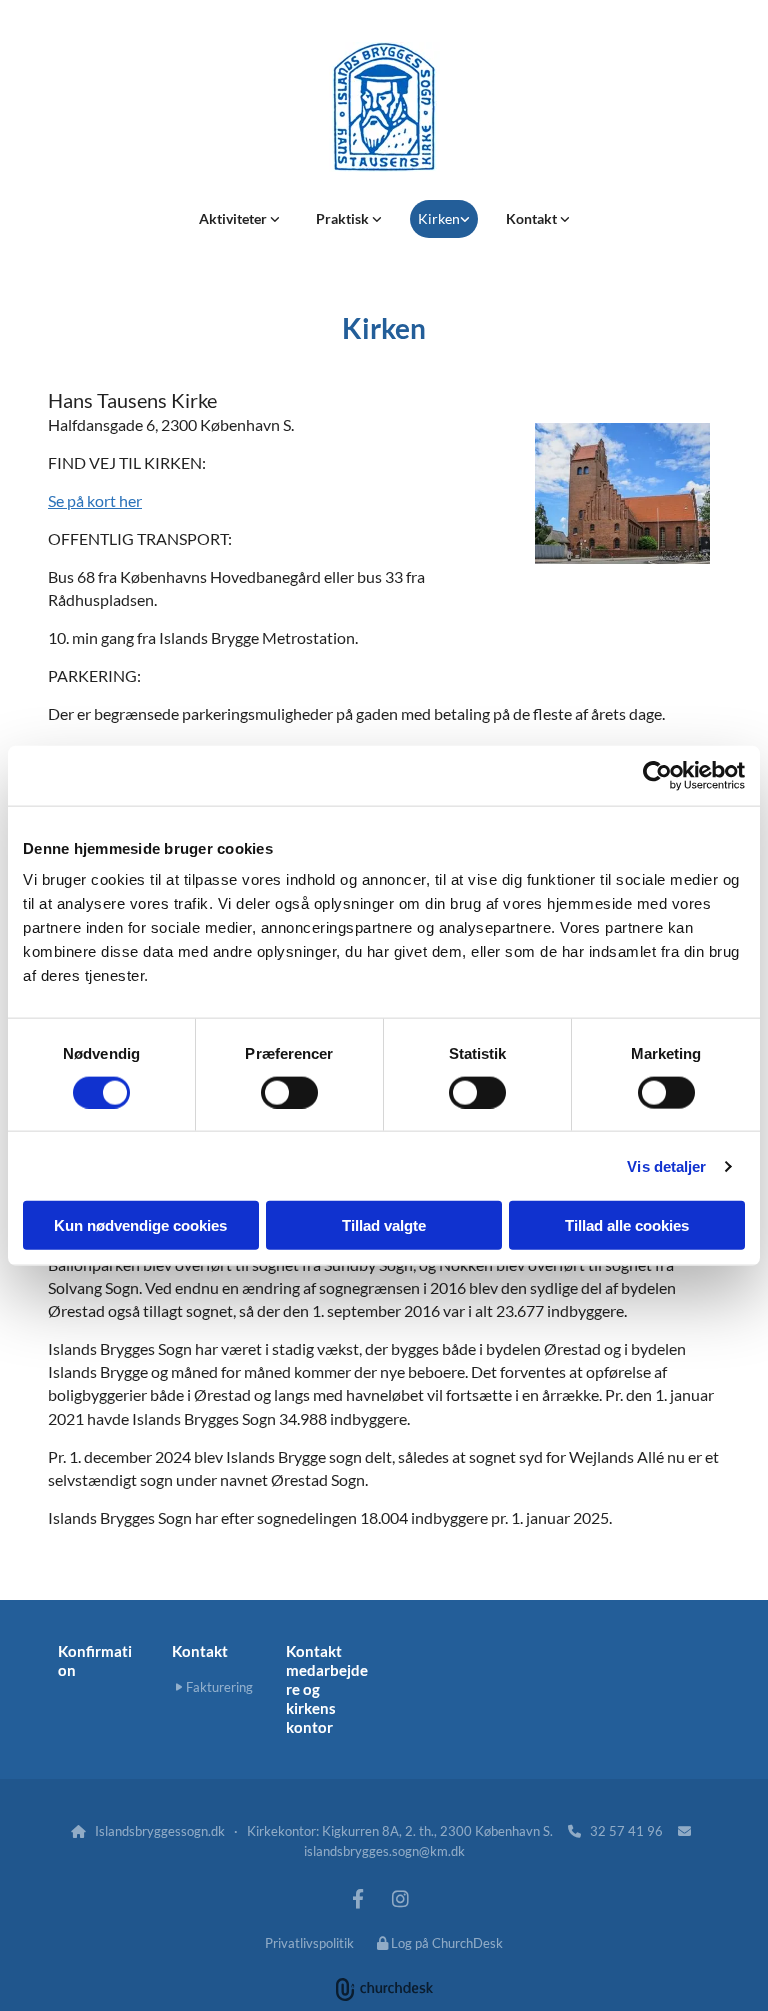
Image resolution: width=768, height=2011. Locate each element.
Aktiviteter (234, 218)
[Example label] (358, 1898)
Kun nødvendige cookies (140, 1225)
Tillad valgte (384, 1225)
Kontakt (533, 218)
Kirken (439, 218)
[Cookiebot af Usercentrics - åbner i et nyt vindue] (657, 775)
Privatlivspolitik (309, 1943)
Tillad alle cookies (627, 1225)
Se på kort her (95, 500)
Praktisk (344, 218)
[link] (239, 219)
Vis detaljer (666, 1165)
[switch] (289, 1092)
